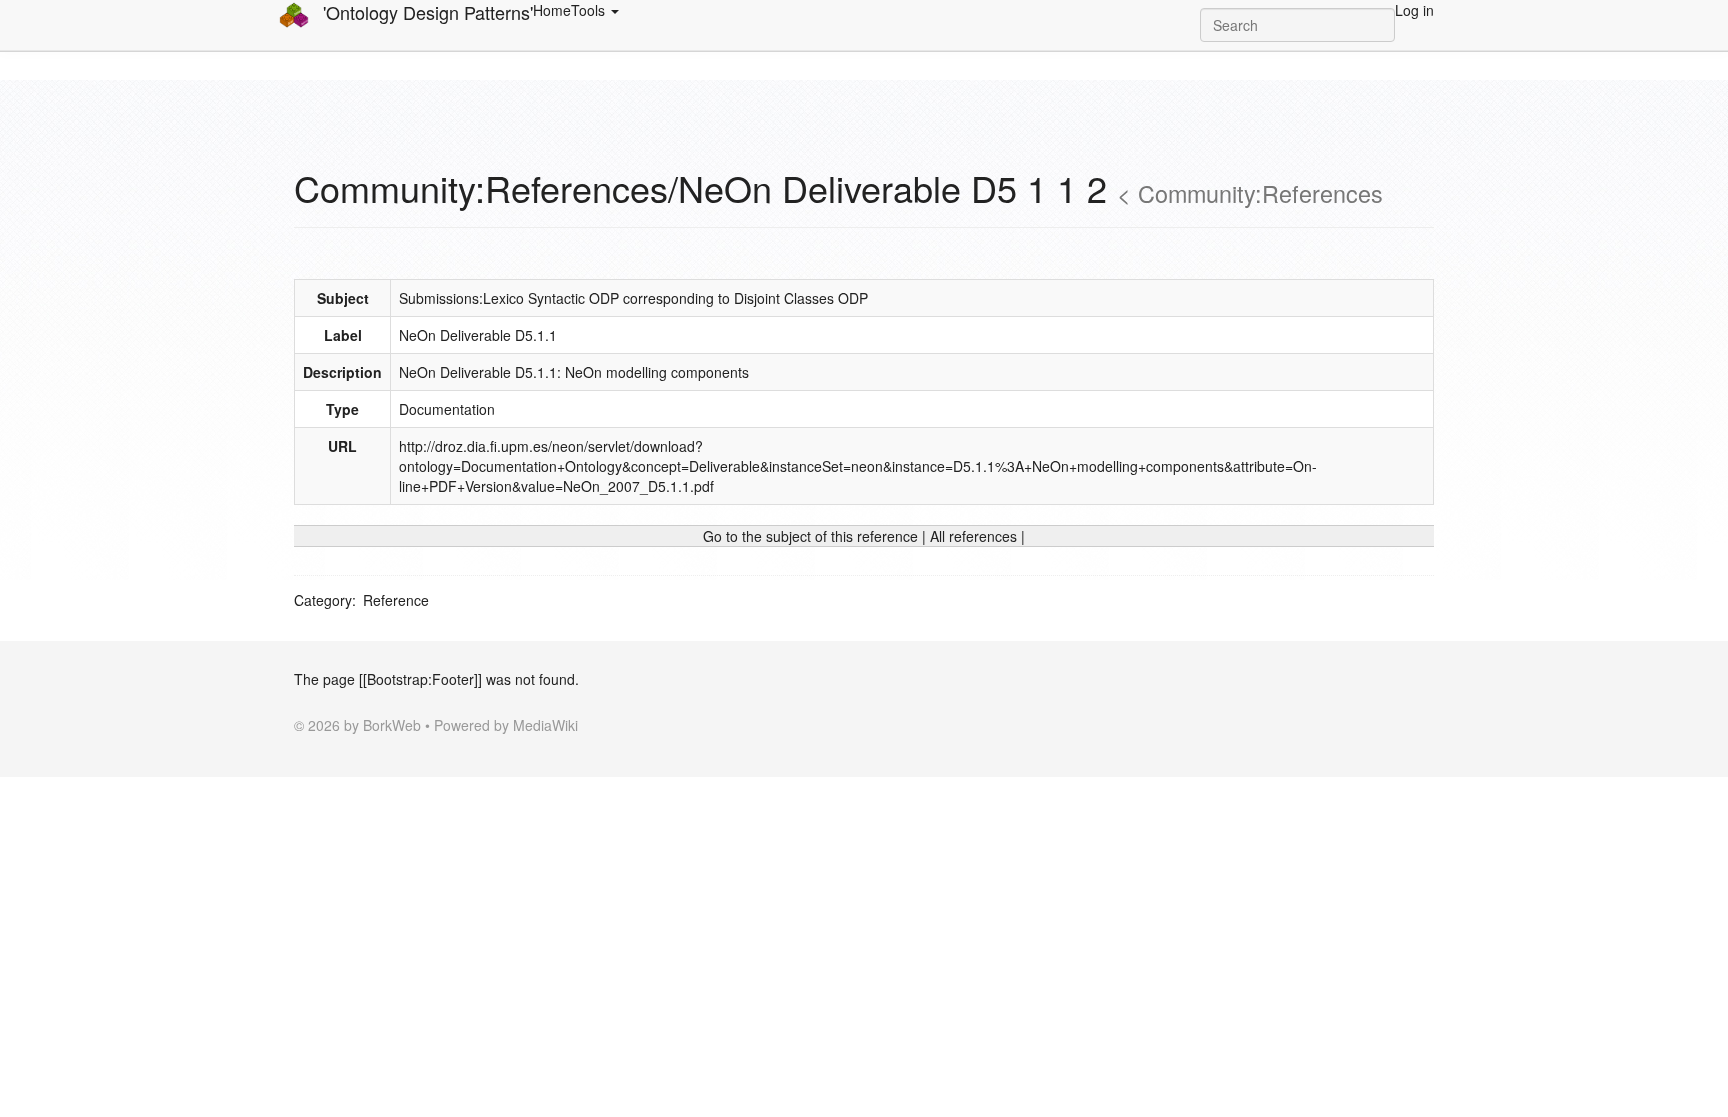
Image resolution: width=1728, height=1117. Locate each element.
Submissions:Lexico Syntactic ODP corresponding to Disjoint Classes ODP (633, 298)
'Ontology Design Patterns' (425, 12)
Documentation (447, 409)
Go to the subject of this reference (810, 536)
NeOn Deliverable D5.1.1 (478, 335)
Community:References (1260, 193)
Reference (396, 600)
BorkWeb (392, 725)
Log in (1414, 10)
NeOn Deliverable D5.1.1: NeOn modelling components (574, 372)
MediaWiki (545, 725)
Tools (590, 10)
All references (973, 536)
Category (323, 600)
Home (552, 10)
